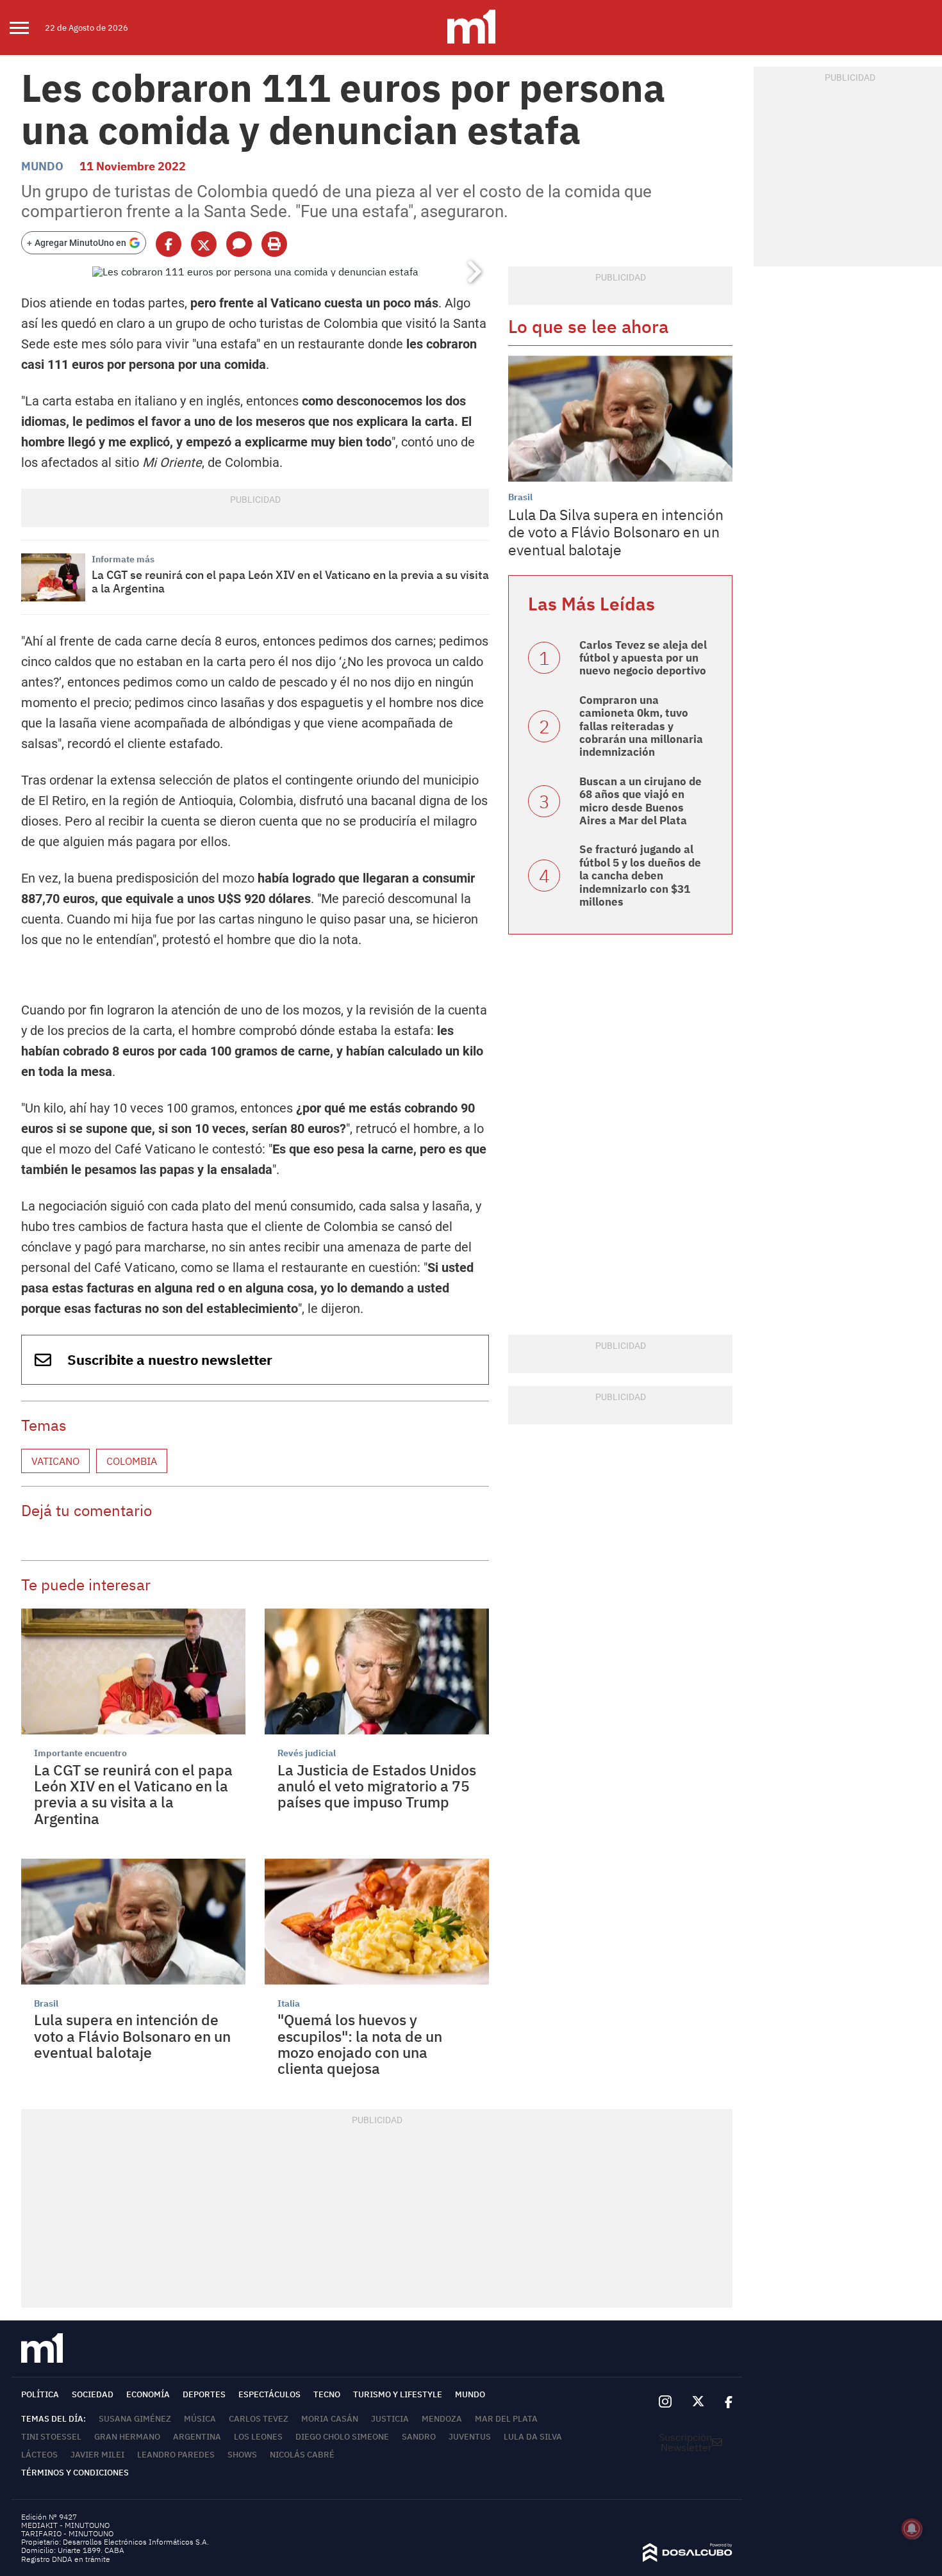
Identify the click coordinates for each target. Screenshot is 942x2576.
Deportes (204, 2394)
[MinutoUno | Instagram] (665, 2402)
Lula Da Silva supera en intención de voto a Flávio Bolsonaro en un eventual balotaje (616, 532)
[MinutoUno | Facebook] (723, 2402)
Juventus (470, 2437)
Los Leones (258, 2437)
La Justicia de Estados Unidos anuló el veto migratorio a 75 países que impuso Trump (377, 1786)
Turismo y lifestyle (398, 2394)
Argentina (197, 2437)
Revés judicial (307, 1753)
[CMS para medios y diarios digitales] (688, 2558)
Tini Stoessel (51, 2437)
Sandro (419, 2437)
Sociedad (93, 2394)
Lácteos (39, 2455)
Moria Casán (330, 2419)
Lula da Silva (533, 2437)
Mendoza (442, 2419)
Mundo (42, 166)
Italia (289, 2003)
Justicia (390, 2419)
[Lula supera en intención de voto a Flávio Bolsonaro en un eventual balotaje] (133, 1922)
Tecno (327, 2394)
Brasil (46, 2003)
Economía (148, 2394)
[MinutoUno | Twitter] (698, 2402)
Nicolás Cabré (302, 2455)
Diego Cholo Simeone (342, 2437)
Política (40, 2394)
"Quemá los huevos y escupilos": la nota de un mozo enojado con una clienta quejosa (360, 2044)
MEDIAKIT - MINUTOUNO (65, 2525)
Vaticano (55, 1461)
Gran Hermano (127, 2437)
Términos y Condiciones (75, 2473)
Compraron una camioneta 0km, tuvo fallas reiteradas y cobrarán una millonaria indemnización (641, 726)
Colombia (132, 1461)
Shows (242, 2455)
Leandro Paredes (176, 2455)
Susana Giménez (135, 2419)
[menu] (27, 28)
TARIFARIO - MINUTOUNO (68, 2533)
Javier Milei (97, 2455)
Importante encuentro (80, 1753)
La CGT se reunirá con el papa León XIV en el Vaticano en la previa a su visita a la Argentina (290, 582)
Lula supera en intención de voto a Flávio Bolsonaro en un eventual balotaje (132, 2036)
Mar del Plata (506, 2419)
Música (200, 2419)
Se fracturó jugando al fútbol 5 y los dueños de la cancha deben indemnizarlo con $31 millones (640, 876)
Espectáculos (269, 2394)
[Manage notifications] (912, 2529)
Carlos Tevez (259, 2419)
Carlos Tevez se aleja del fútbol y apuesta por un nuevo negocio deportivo (643, 658)
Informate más (123, 559)
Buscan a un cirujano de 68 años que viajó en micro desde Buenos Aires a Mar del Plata (640, 801)
